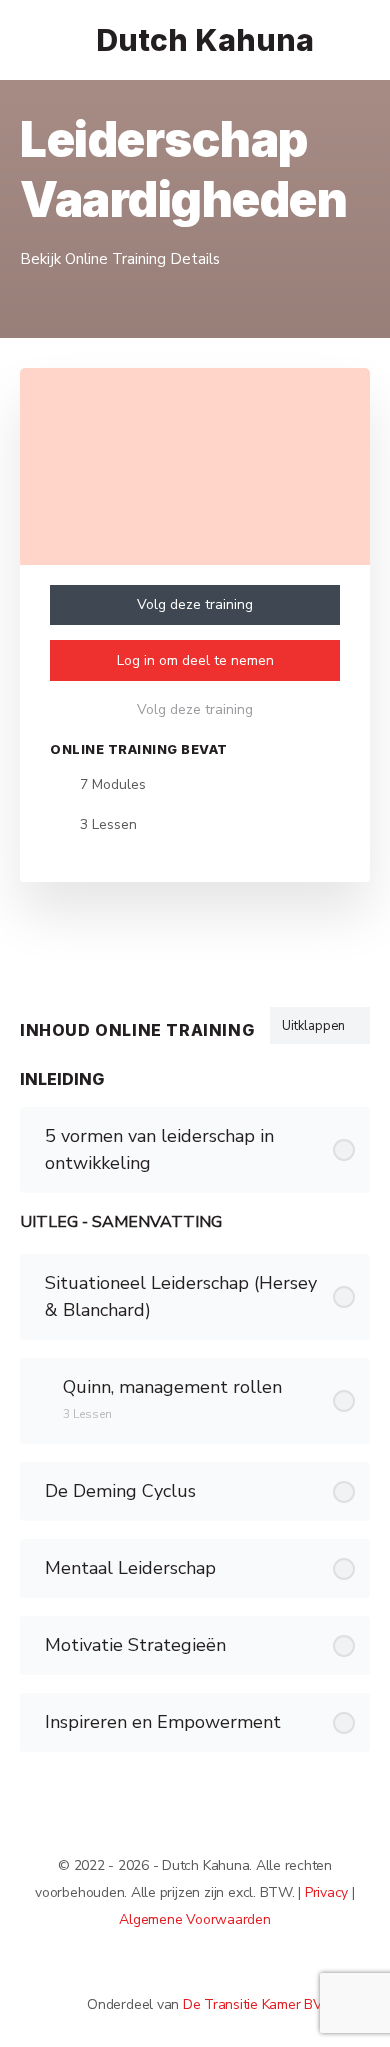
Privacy (326, 1892)
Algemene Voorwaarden (194, 1919)
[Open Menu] (32, 38)
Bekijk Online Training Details (122, 259)
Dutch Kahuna (205, 40)
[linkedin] (205, 1971)
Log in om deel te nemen (195, 660)
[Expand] (44, 1387)
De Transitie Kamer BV (253, 2004)
